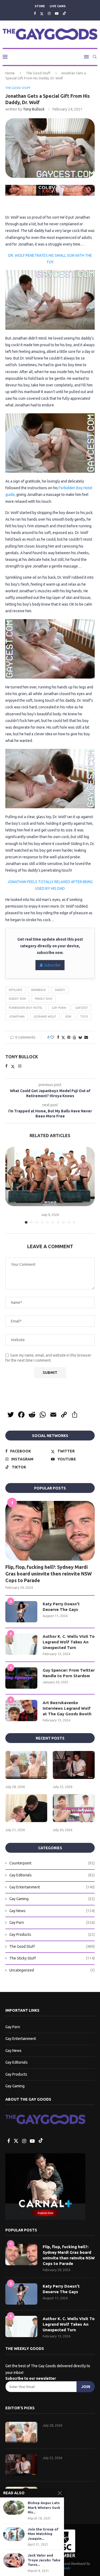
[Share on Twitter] (63, 1037)
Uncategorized (52, 1970)
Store (40, 6)
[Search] (95, 57)
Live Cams (58, 6)
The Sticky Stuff (52, 1958)
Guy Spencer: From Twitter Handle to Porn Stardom (69, 1673)
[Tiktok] (64, 13)
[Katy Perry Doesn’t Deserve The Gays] (21, 1612)
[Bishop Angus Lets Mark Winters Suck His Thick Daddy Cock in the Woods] (14, 2508)
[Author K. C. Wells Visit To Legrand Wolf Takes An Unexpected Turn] (21, 1644)
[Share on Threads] (74, 1037)
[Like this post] (52, 1037)
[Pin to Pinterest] (69, 1037)
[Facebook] (35, 13)
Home (10, 73)
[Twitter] (42, 13)
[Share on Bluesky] (80, 1037)
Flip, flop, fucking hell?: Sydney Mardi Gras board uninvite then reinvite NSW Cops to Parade (49, 1574)
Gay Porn (59, 1008)
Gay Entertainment (52, 1887)
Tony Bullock (34, 109)
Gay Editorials (52, 1875)
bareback (39, 990)
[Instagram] (49, 13)
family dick (44, 999)
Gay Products (52, 1934)
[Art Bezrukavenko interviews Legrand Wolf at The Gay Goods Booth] (21, 1710)
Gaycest (81, 1008)
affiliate (15, 990)
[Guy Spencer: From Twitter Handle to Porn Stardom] (21, 1678)
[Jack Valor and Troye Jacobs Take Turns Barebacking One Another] (14, 2560)
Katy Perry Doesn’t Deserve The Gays (61, 1607)
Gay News (52, 1911)
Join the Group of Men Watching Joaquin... (43, 2534)
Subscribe (52, 965)
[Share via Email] (86, 1037)
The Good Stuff (38, 73)
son (68, 1016)
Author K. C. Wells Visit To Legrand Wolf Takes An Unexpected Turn (69, 1642)
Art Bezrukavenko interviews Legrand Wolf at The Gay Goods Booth (67, 1708)
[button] (10, 1185)
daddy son (17, 999)
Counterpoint (52, 1863)
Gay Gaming (52, 1899)
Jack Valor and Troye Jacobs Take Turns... (44, 2560)
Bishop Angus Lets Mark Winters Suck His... (44, 2507)
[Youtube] (57, 13)
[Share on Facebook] (58, 1037)
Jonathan (17, 1016)
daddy (60, 990)
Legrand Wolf (45, 1016)
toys (84, 1016)
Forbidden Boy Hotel (26, 1008)
